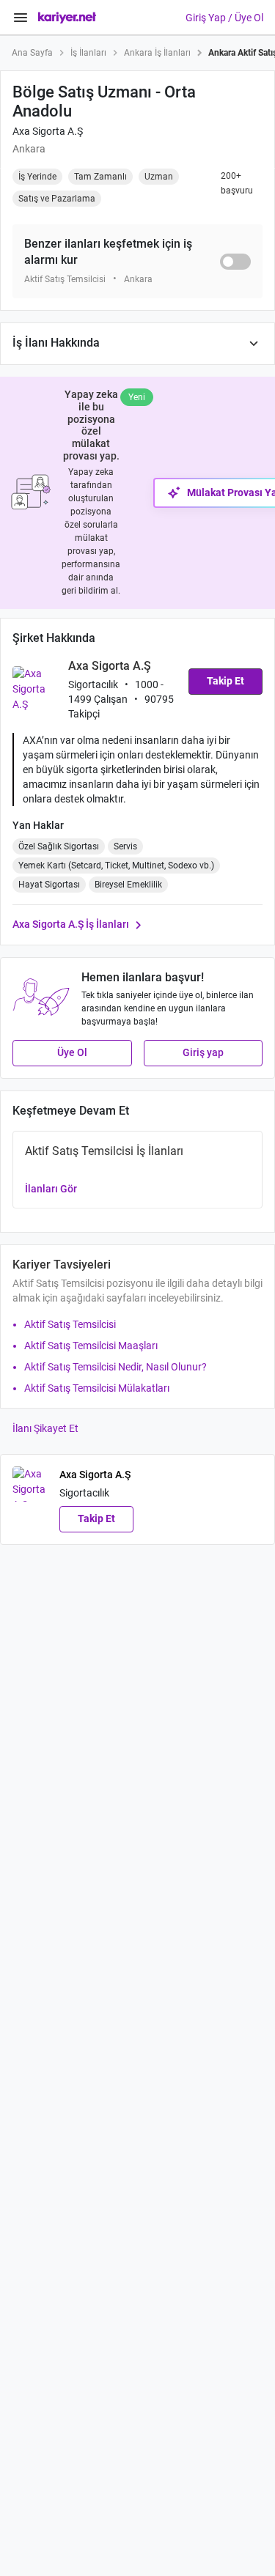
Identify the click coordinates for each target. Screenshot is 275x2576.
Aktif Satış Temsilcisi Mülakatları (97, 1388)
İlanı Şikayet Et (45, 1428)
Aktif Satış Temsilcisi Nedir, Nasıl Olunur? (115, 1367)
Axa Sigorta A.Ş (48, 131)
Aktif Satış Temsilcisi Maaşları (91, 1346)
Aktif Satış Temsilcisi (70, 1324)
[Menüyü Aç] (21, 18)
